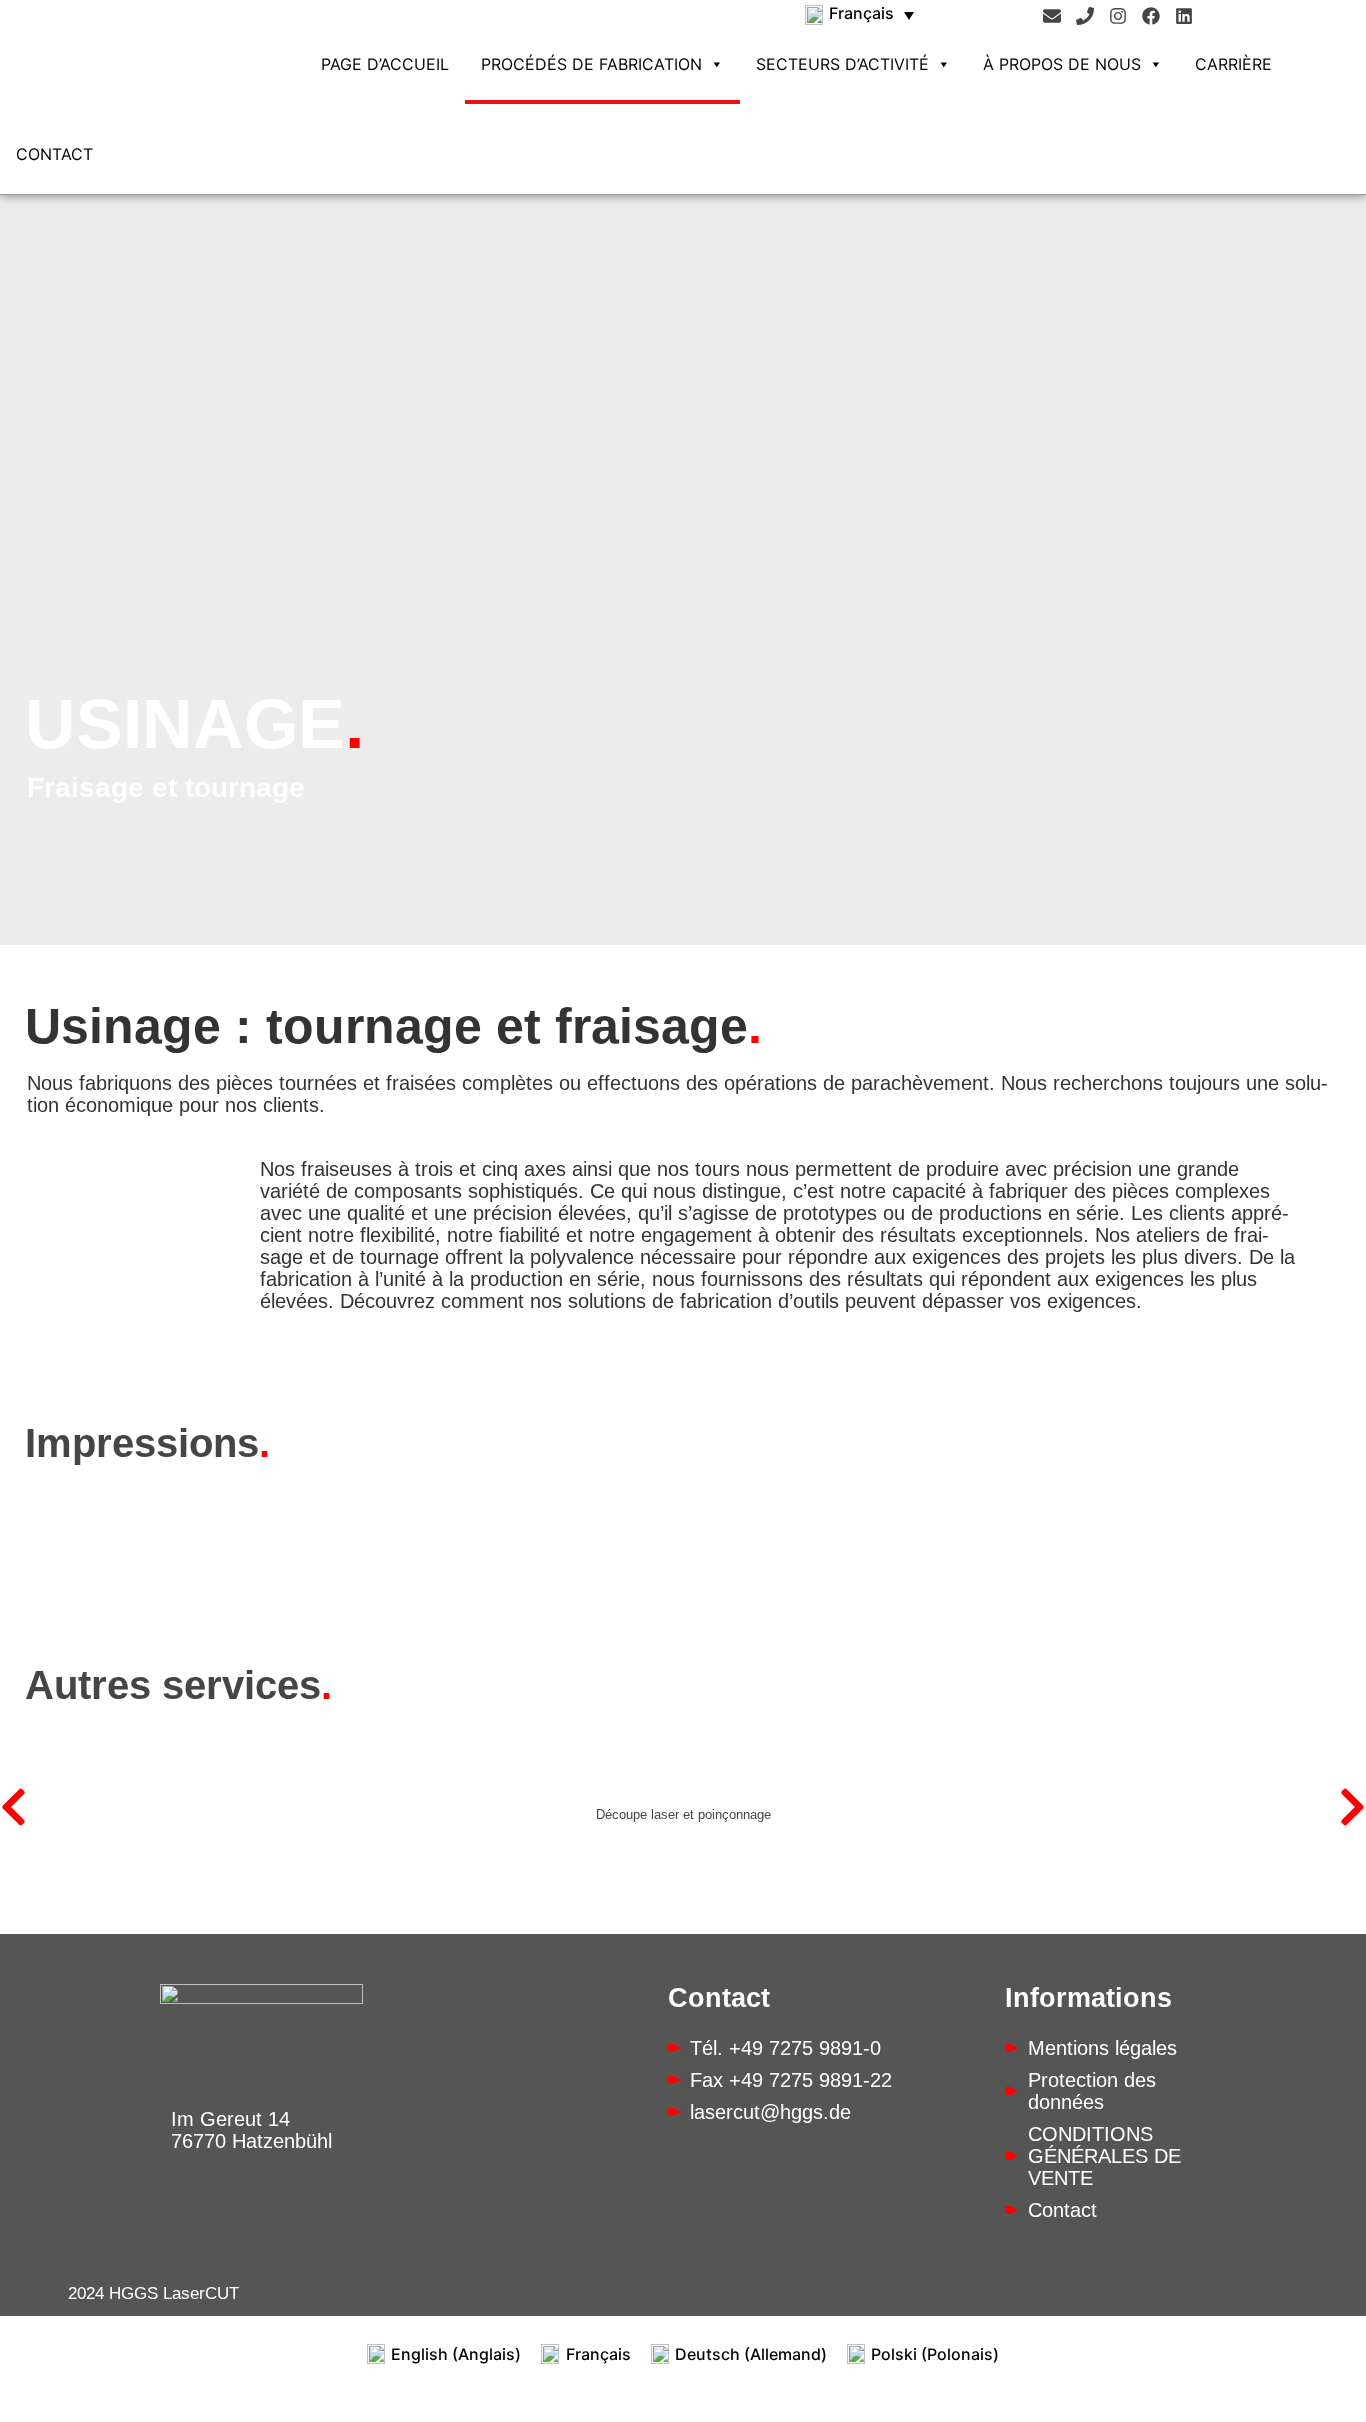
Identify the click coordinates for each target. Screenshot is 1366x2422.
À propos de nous (1062, 64)
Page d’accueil (385, 64)
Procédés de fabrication (591, 64)
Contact (54, 154)
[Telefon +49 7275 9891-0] (1085, 16)
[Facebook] (1151, 16)
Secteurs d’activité (842, 64)
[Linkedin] (1184, 16)
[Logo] (173, 47)
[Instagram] (1118, 16)
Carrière (1233, 64)
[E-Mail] (1052, 16)
